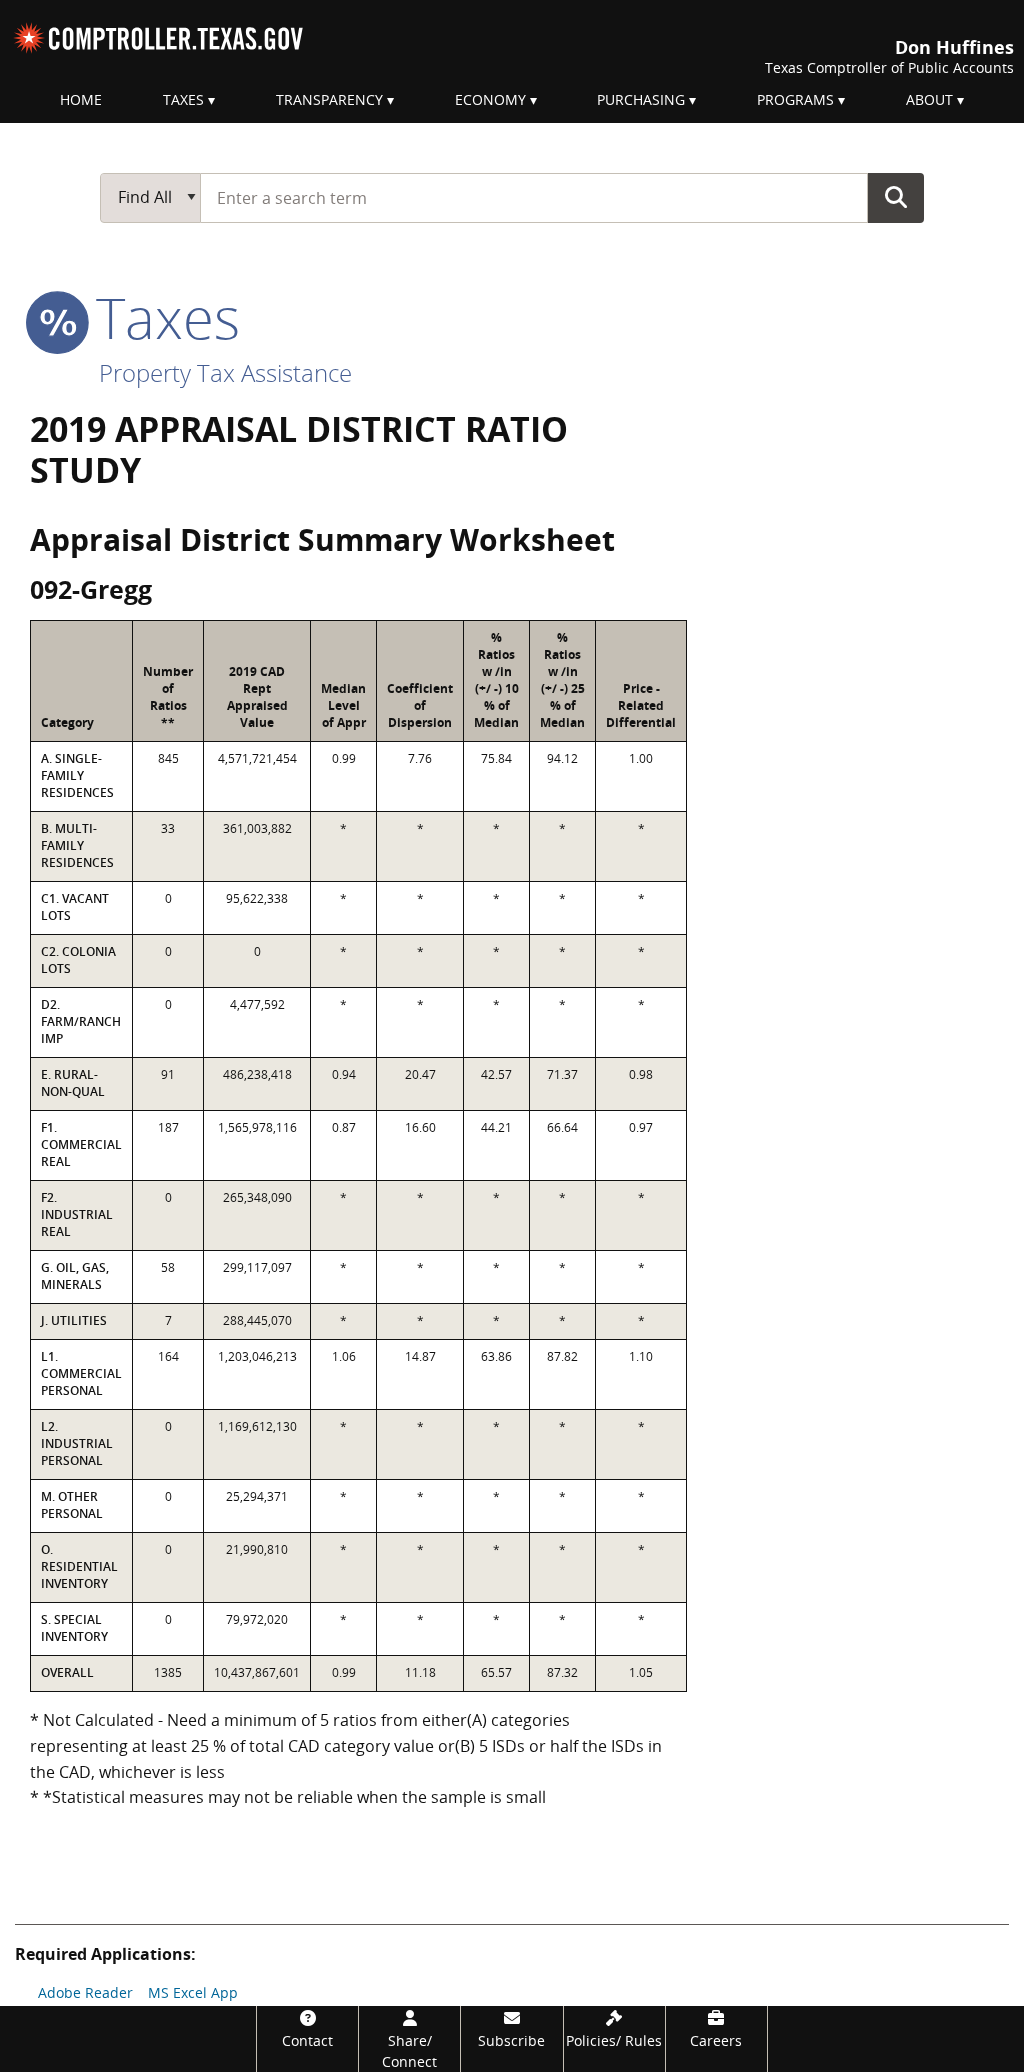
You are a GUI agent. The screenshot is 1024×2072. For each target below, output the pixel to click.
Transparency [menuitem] (329, 99)
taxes (160, 317)
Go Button (896, 197)
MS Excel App (193, 1992)
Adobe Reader (85, 1992)
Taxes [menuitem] (183, 99)
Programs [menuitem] (795, 99)
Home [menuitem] (81, 99)
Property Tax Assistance (225, 372)
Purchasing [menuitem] (641, 99)
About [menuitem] (929, 99)
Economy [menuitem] (490, 99)
